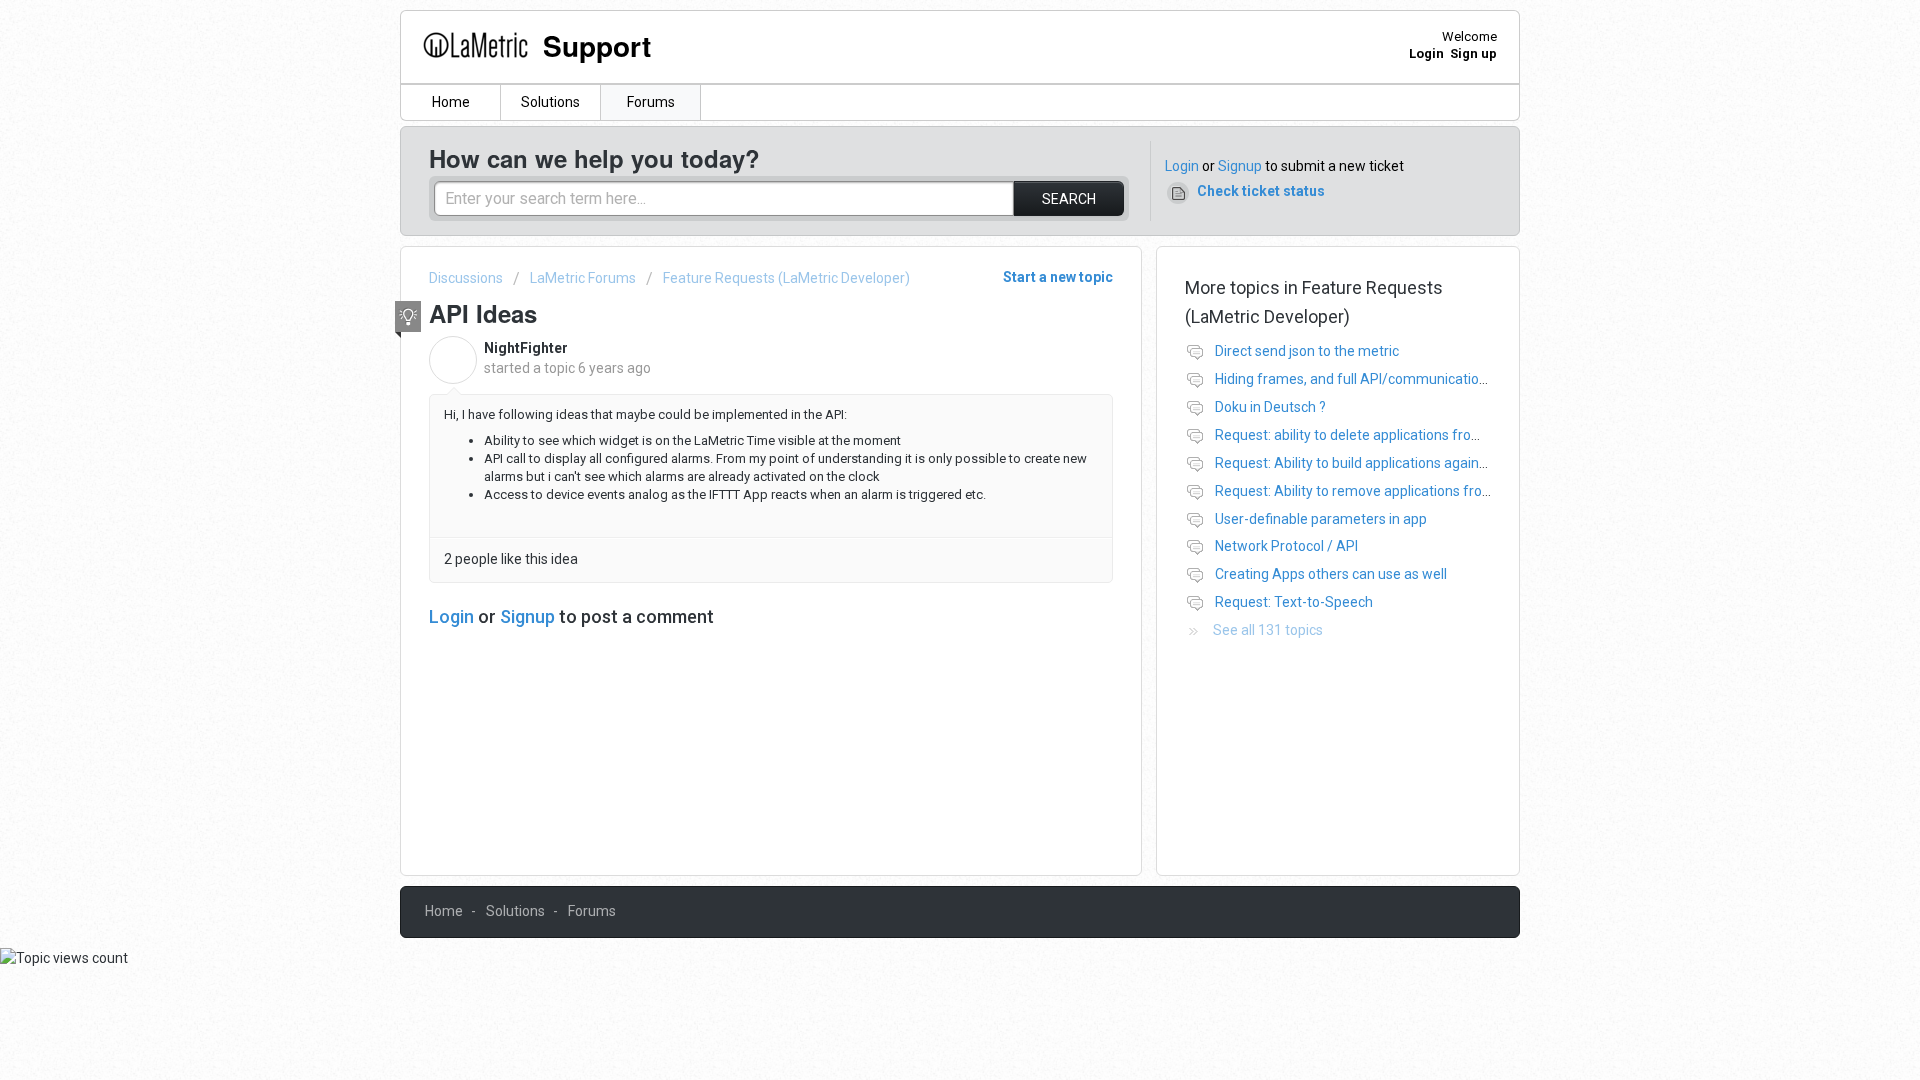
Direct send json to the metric (1307, 351)
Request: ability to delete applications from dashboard (1385, 435)
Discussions (466, 278)
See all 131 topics (1268, 630)
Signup (1240, 166)
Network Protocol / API (1286, 546)
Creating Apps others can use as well (1331, 574)
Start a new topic (1058, 277)
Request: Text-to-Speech (1294, 602)
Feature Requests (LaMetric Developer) (786, 278)
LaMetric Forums (583, 278)
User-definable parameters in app (1321, 519)
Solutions (550, 102)
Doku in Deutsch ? (1270, 407)
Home (451, 102)
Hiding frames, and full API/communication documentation (1401, 379)
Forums (651, 102)
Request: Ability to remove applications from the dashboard (1402, 491)
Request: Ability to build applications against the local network (1408, 463)
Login (1182, 166)
